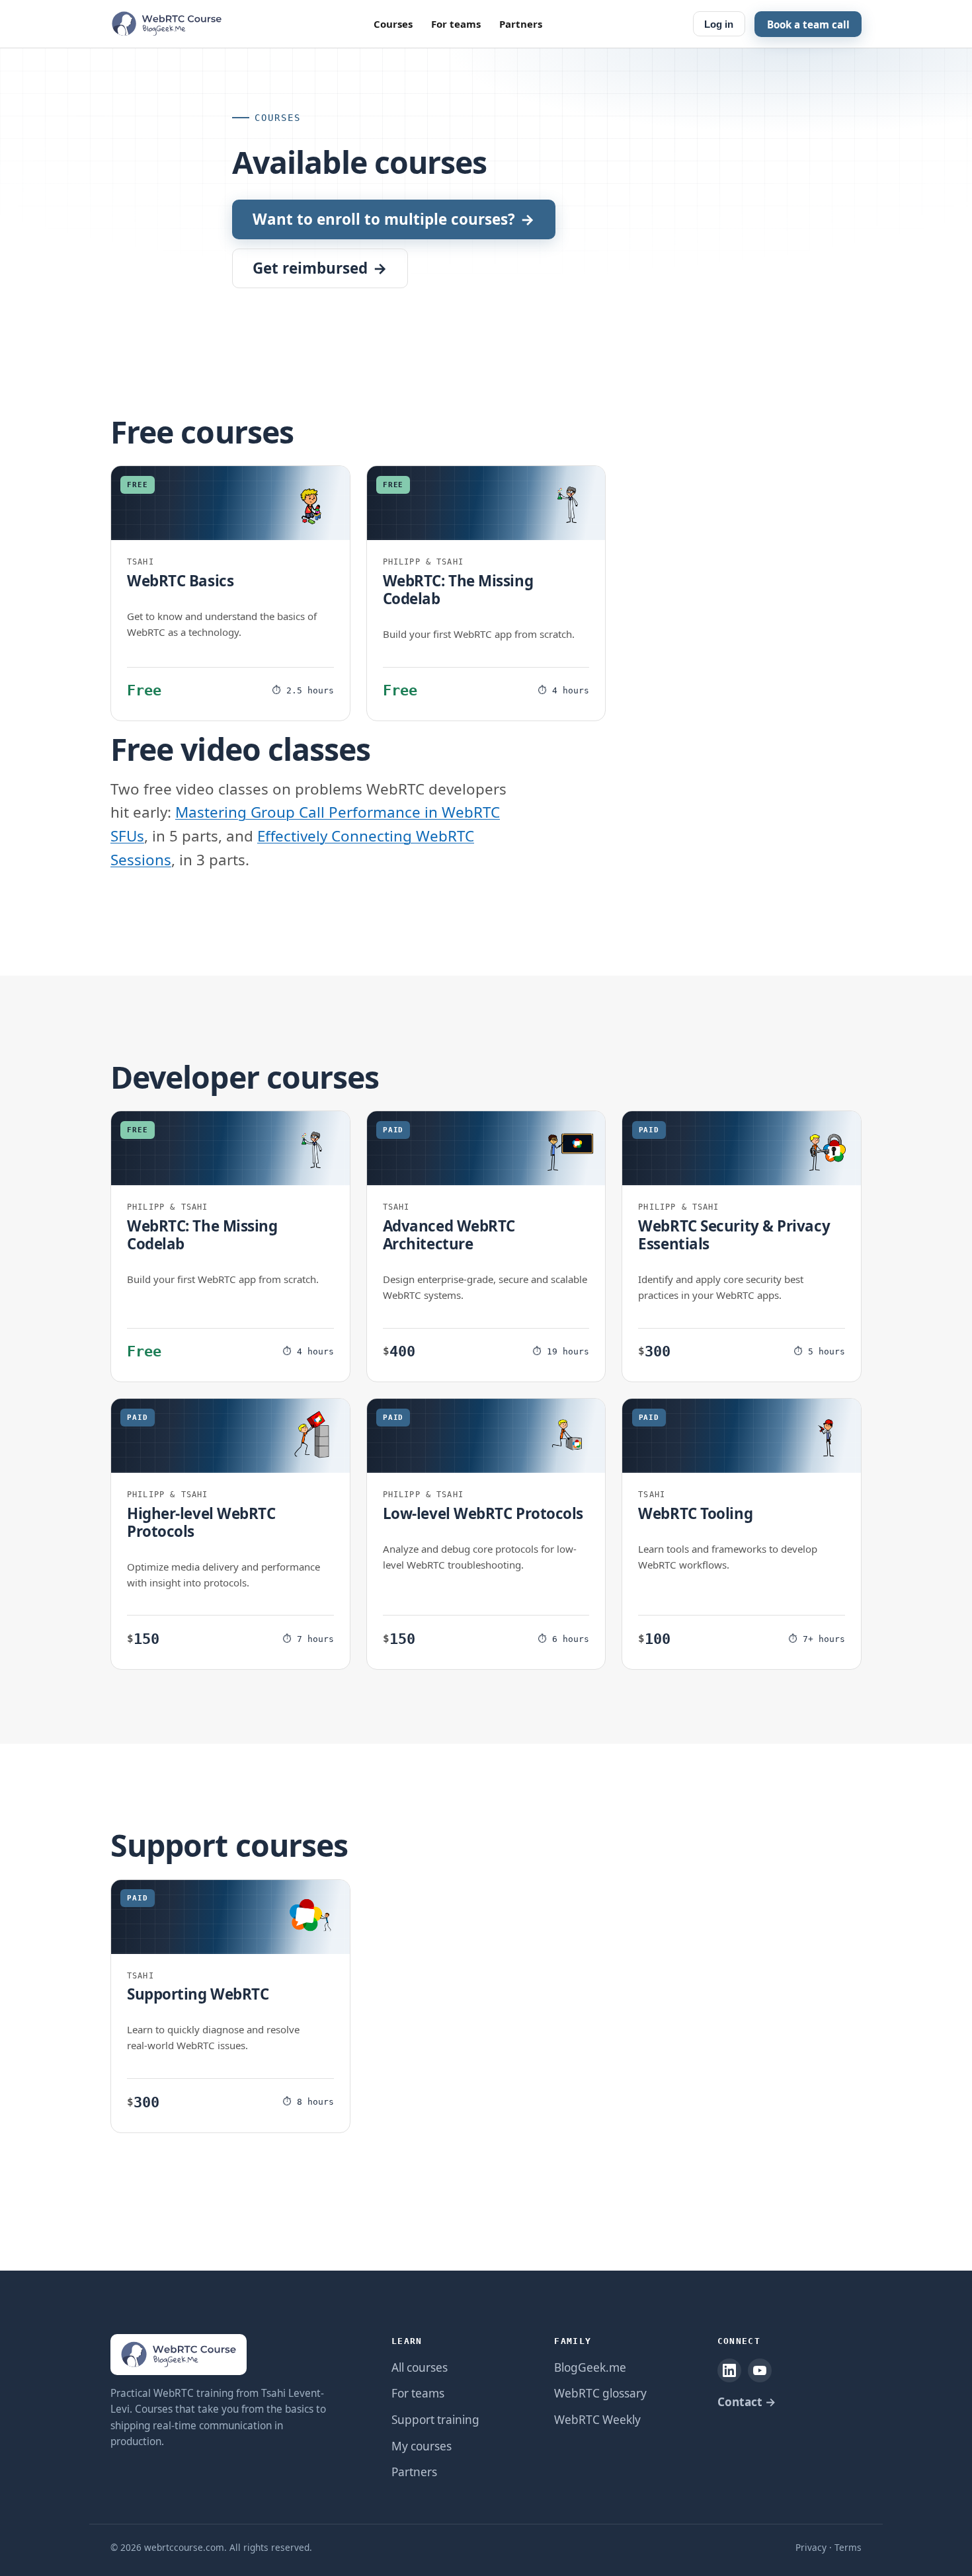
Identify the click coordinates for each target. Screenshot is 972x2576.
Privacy (811, 2547)
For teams (456, 24)
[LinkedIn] (729, 2370)
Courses (393, 24)
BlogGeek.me (590, 2367)
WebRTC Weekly (597, 2420)
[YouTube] (760, 2370)
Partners (521, 24)
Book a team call (808, 24)
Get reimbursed (320, 268)
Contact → (747, 2402)
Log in (719, 24)
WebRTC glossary (600, 2393)
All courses (420, 2367)
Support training (435, 2420)
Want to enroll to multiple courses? (393, 219)
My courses (422, 2446)
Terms (848, 2547)
